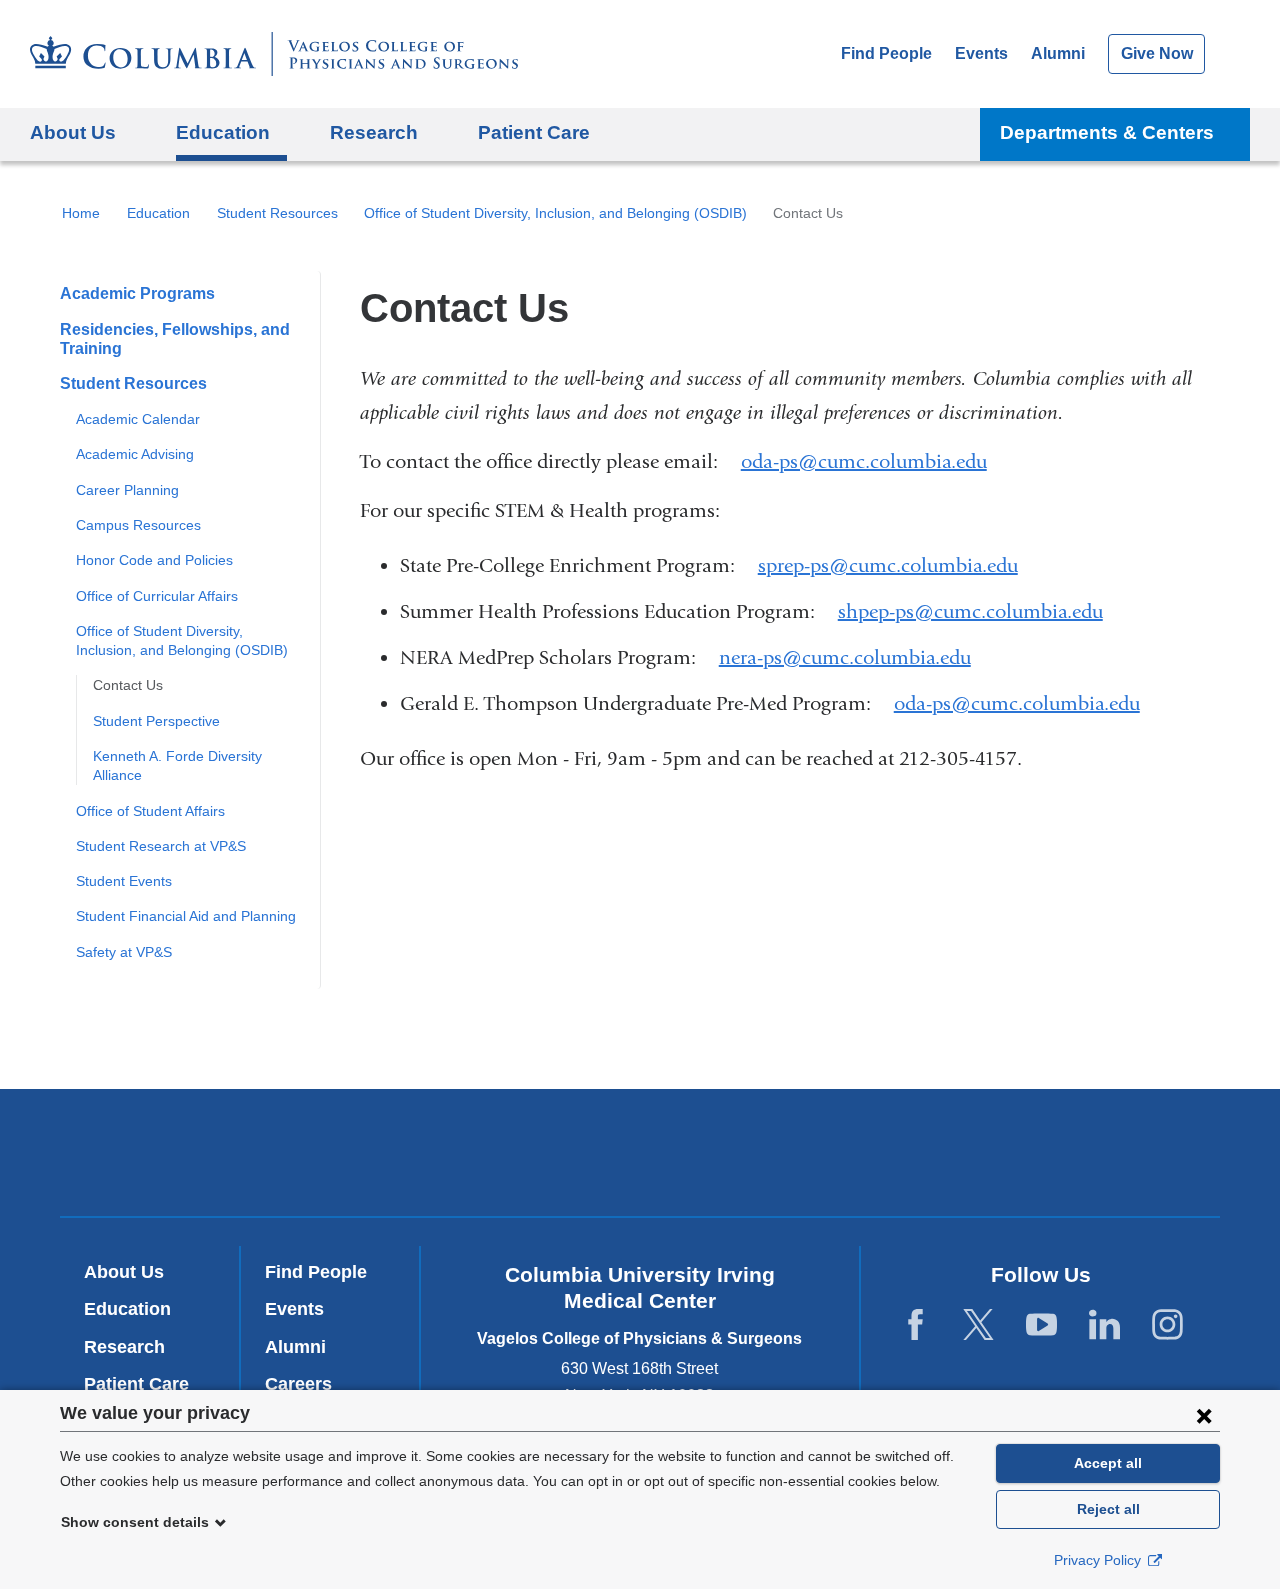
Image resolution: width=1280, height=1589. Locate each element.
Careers (298, 1384)
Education (158, 213)
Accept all (1108, 1463)
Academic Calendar (138, 419)
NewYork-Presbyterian (640, 1157)
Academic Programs (137, 293)
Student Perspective (156, 721)
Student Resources (277, 213)
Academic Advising (135, 454)
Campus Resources (138, 525)
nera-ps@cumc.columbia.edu (845, 658)
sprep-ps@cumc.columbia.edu (888, 566)
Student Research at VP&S (161, 846)
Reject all (1108, 1509)
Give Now (1157, 53)
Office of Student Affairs (150, 811)
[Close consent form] (1204, 1415)
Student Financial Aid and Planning (186, 916)
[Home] (274, 54)
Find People (886, 53)
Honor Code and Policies (154, 560)
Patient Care (534, 132)
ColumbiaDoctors (928, 1151)
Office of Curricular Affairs (157, 596)
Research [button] (374, 132)
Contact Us (128, 685)
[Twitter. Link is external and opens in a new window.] (978, 1325)
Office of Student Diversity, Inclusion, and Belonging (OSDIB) (555, 213)
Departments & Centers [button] (1107, 132)
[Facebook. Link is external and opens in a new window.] (915, 1325)
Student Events (124, 881)
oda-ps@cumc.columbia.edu (864, 462)
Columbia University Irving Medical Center (368, 1151)
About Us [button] (73, 132)
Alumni (1058, 53)
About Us (124, 1272)
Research (124, 1347)
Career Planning (127, 490)
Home (81, 213)
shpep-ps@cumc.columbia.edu (970, 612)
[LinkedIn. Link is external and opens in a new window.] (1104, 1325)
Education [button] (223, 132)
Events (981, 53)
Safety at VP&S (124, 952)
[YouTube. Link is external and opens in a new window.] (1041, 1325)
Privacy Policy (1099, 1560)
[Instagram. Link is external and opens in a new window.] (1167, 1325)
